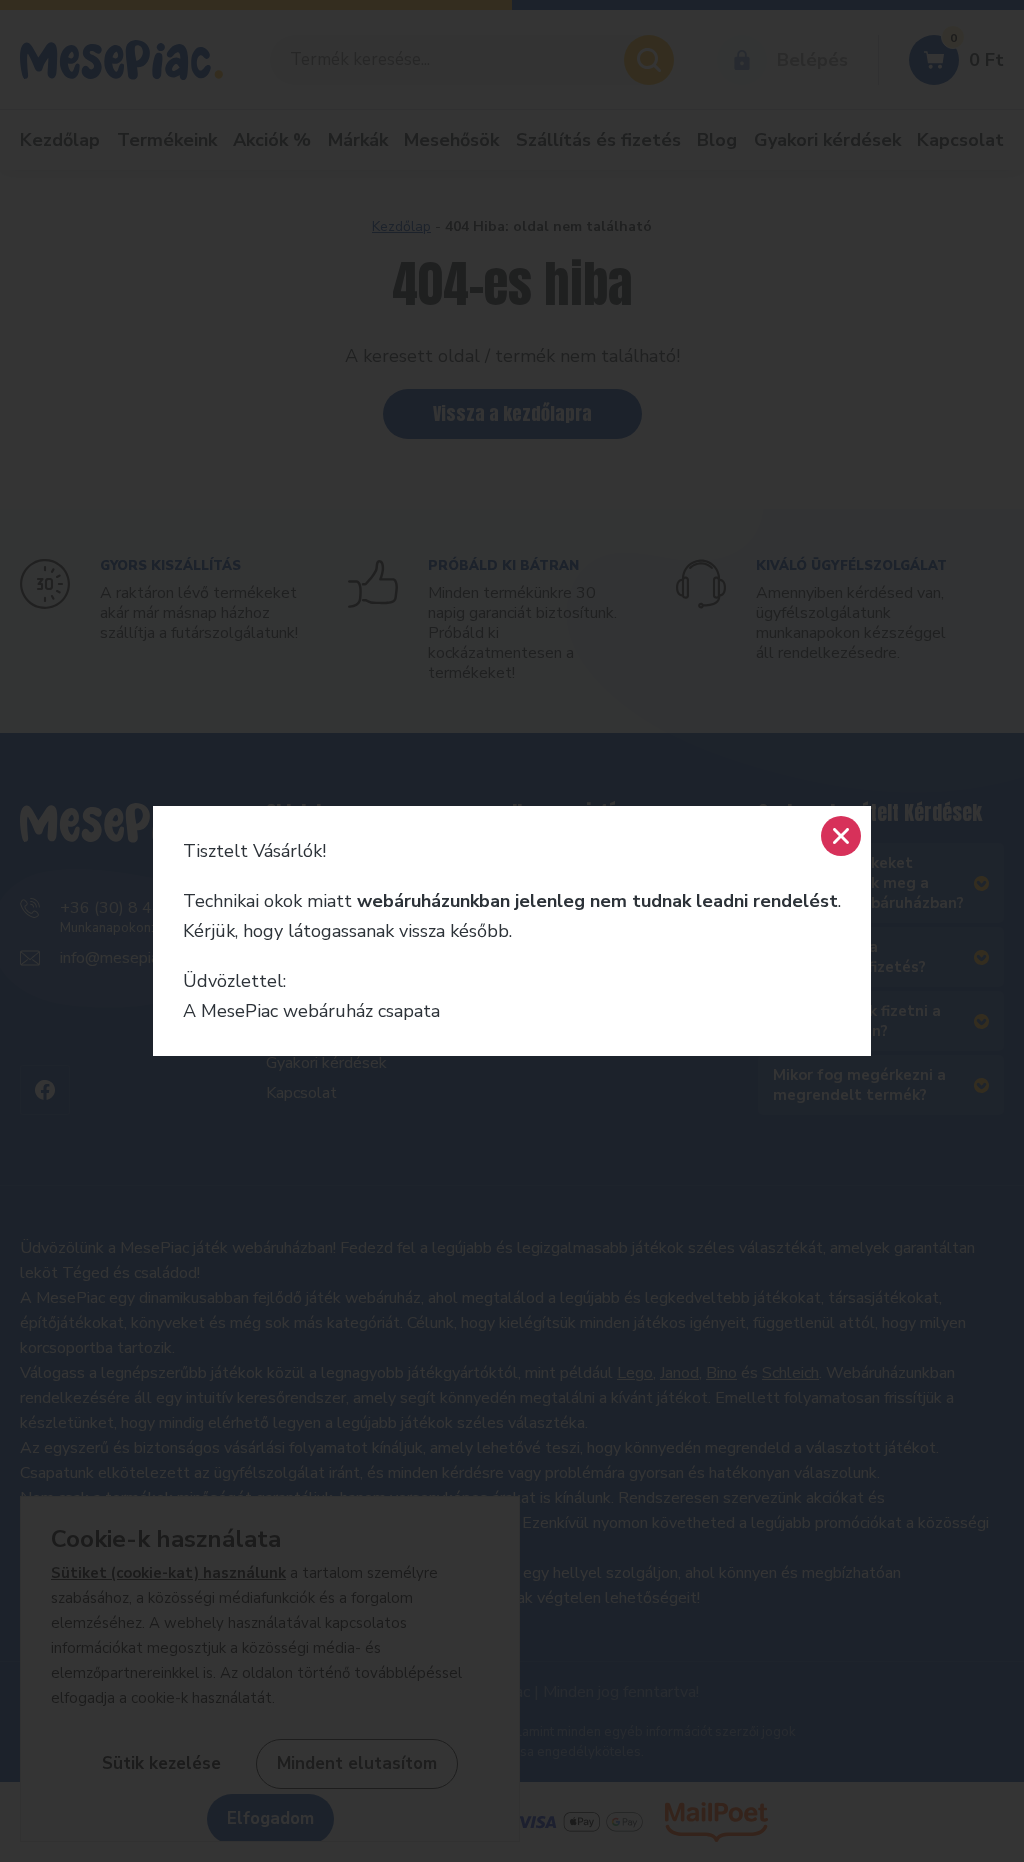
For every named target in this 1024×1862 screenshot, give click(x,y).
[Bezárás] (841, 836)
